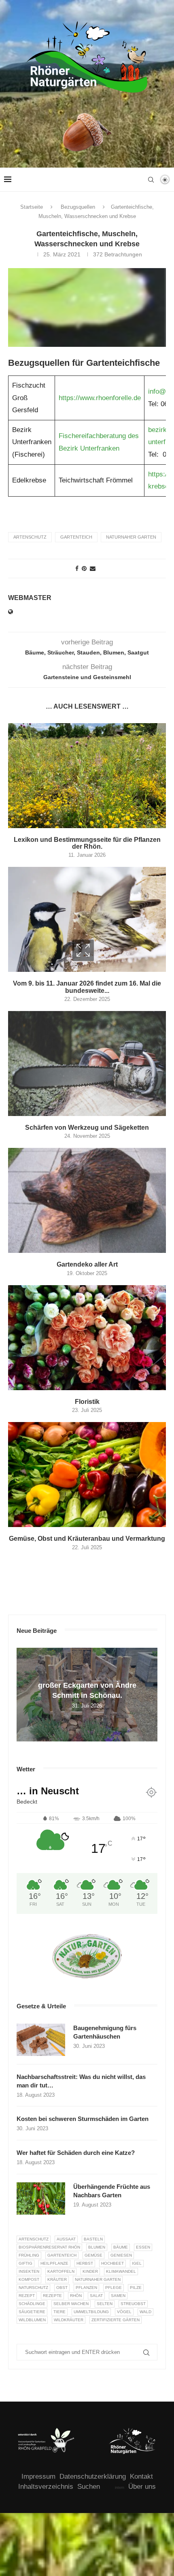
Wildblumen (32, 2320)
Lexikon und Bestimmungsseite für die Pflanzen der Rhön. (87, 843)
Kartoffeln (61, 2271)
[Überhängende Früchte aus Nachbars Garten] (41, 2198)
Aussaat (66, 2239)
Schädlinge (32, 2304)
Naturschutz (33, 2288)
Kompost (29, 2279)
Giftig (25, 2263)
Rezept (27, 2296)
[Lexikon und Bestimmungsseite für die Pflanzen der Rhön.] (87, 776)
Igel (137, 2263)
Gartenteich (76, 537)
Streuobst (133, 2304)
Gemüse (93, 2255)
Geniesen (121, 2255)
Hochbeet (112, 2263)
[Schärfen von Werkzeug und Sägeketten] (87, 1064)
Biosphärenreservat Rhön (49, 2247)
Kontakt (141, 2476)
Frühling (29, 2255)
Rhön (76, 2296)
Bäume (121, 2247)
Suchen (89, 2487)
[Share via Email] (93, 568)
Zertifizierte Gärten (116, 2320)
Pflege (114, 2288)
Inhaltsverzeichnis (46, 2487)
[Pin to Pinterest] (84, 568)
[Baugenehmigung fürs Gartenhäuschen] (41, 2040)
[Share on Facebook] (77, 568)
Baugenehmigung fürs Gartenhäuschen (105, 2032)
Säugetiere (32, 2312)
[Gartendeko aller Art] (87, 1200)
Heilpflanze (54, 2263)
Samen (118, 2296)
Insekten (29, 2271)
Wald (145, 2312)
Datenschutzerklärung (93, 2476)
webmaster (30, 598)
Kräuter (57, 2279)
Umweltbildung (91, 2312)
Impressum (38, 2476)
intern (120, 2488)
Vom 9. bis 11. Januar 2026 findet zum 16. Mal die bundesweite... (87, 987)
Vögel (124, 2312)
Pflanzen (86, 2288)
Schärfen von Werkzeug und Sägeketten (87, 1128)
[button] (24, 1694)
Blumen (97, 2247)
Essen (143, 2247)
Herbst (85, 2263)
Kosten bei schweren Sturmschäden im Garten (83, 2119)
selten (105, 2304)
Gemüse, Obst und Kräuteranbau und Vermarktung (87, 1539)
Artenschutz (30, 537)
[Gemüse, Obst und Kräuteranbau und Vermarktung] (87, 1475)
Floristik (87, 1402)
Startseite (32, 207)
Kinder (90, 2271)
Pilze (136, 2288)
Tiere (59, 2312)
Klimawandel (121, 2271)
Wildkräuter (69, 2320)
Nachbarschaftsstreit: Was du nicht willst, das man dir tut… (81, 2081)
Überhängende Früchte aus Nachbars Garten (112, 2191)
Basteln (93, 2239)
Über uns (142, 2487)
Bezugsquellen (78, 207)
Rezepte (52, 2296)
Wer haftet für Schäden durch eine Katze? (76, 2153)
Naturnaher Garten (131, 537)
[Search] (151, 180)
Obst (62, 2288)
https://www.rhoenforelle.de (100, 398)
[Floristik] (87, 1338)
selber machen (71, 2304)
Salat (96, 2296)
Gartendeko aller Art (87, 1264)
